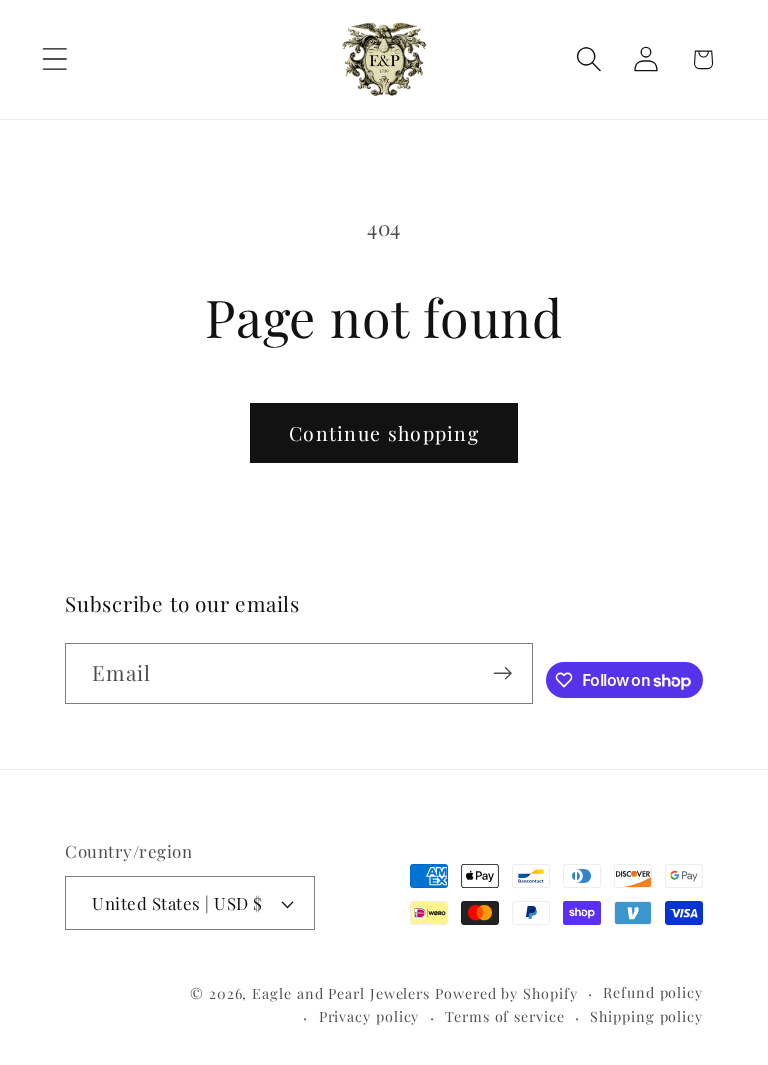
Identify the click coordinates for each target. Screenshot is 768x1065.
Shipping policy (646, 1016)
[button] (54, 59)
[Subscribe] (502, 673)
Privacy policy (369, 1016)
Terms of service (505, 1016)
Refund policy (653, 992)
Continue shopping (384, 433)
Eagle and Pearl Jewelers (341, 993)
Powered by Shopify (506, 993)
